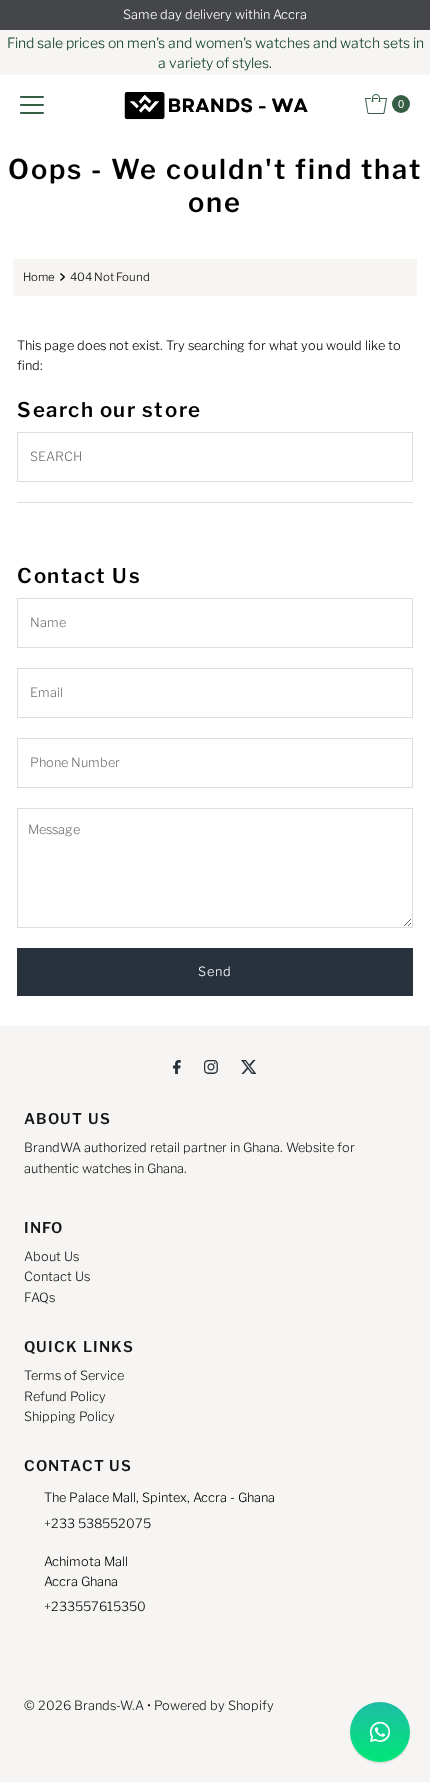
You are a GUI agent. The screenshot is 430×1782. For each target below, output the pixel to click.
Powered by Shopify (214, 1705)
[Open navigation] (32, 104)
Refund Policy (65, 1396)
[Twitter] (249, 1066)
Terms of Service (74, 1375)
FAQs (39, 1297)
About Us (51, 1256)
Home (39, 277)
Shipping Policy (69, 1416)
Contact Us (57, 1276)
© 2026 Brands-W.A (84, 1705)
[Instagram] (211, 1066)
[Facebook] (177, 1066)
